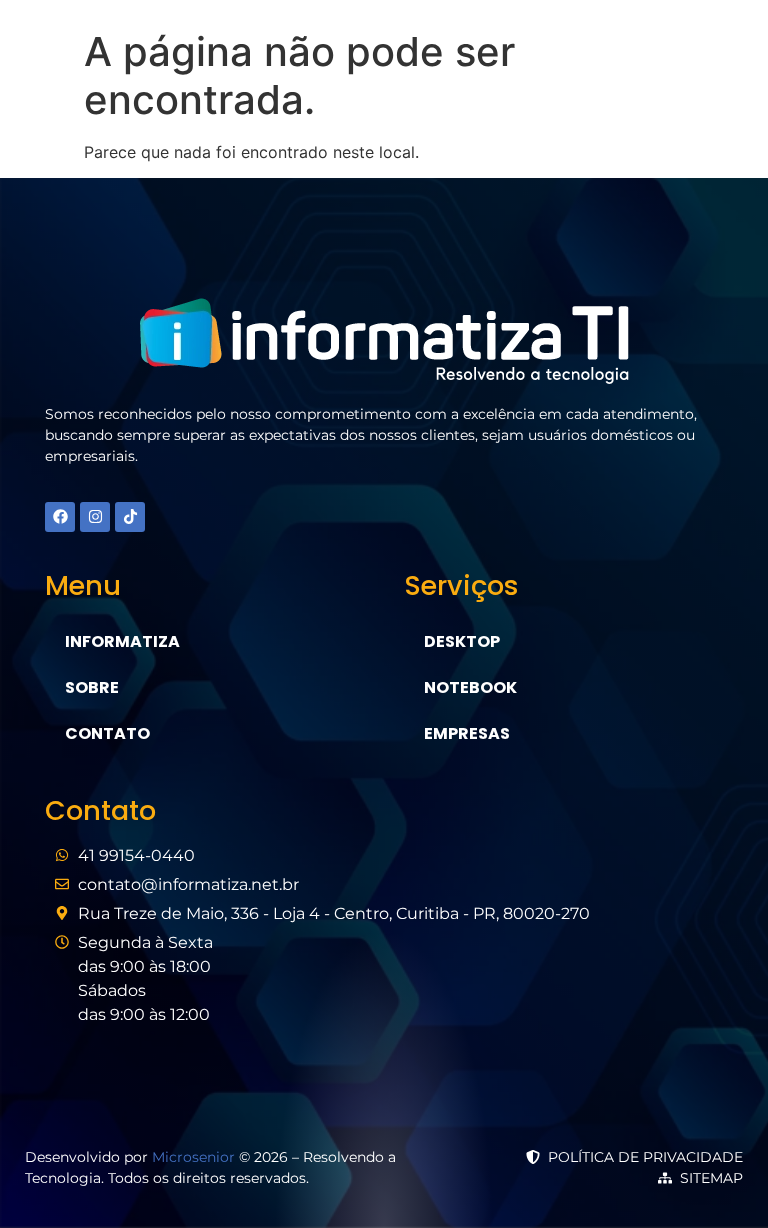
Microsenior (193, 1157)
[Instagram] (95, 517)
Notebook (470, 687)
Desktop (462, 641)
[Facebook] (60, 517)
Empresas (467, 733)
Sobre (92, 687)
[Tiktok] (130, 517)
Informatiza (122, 641)
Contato (107, 733)
